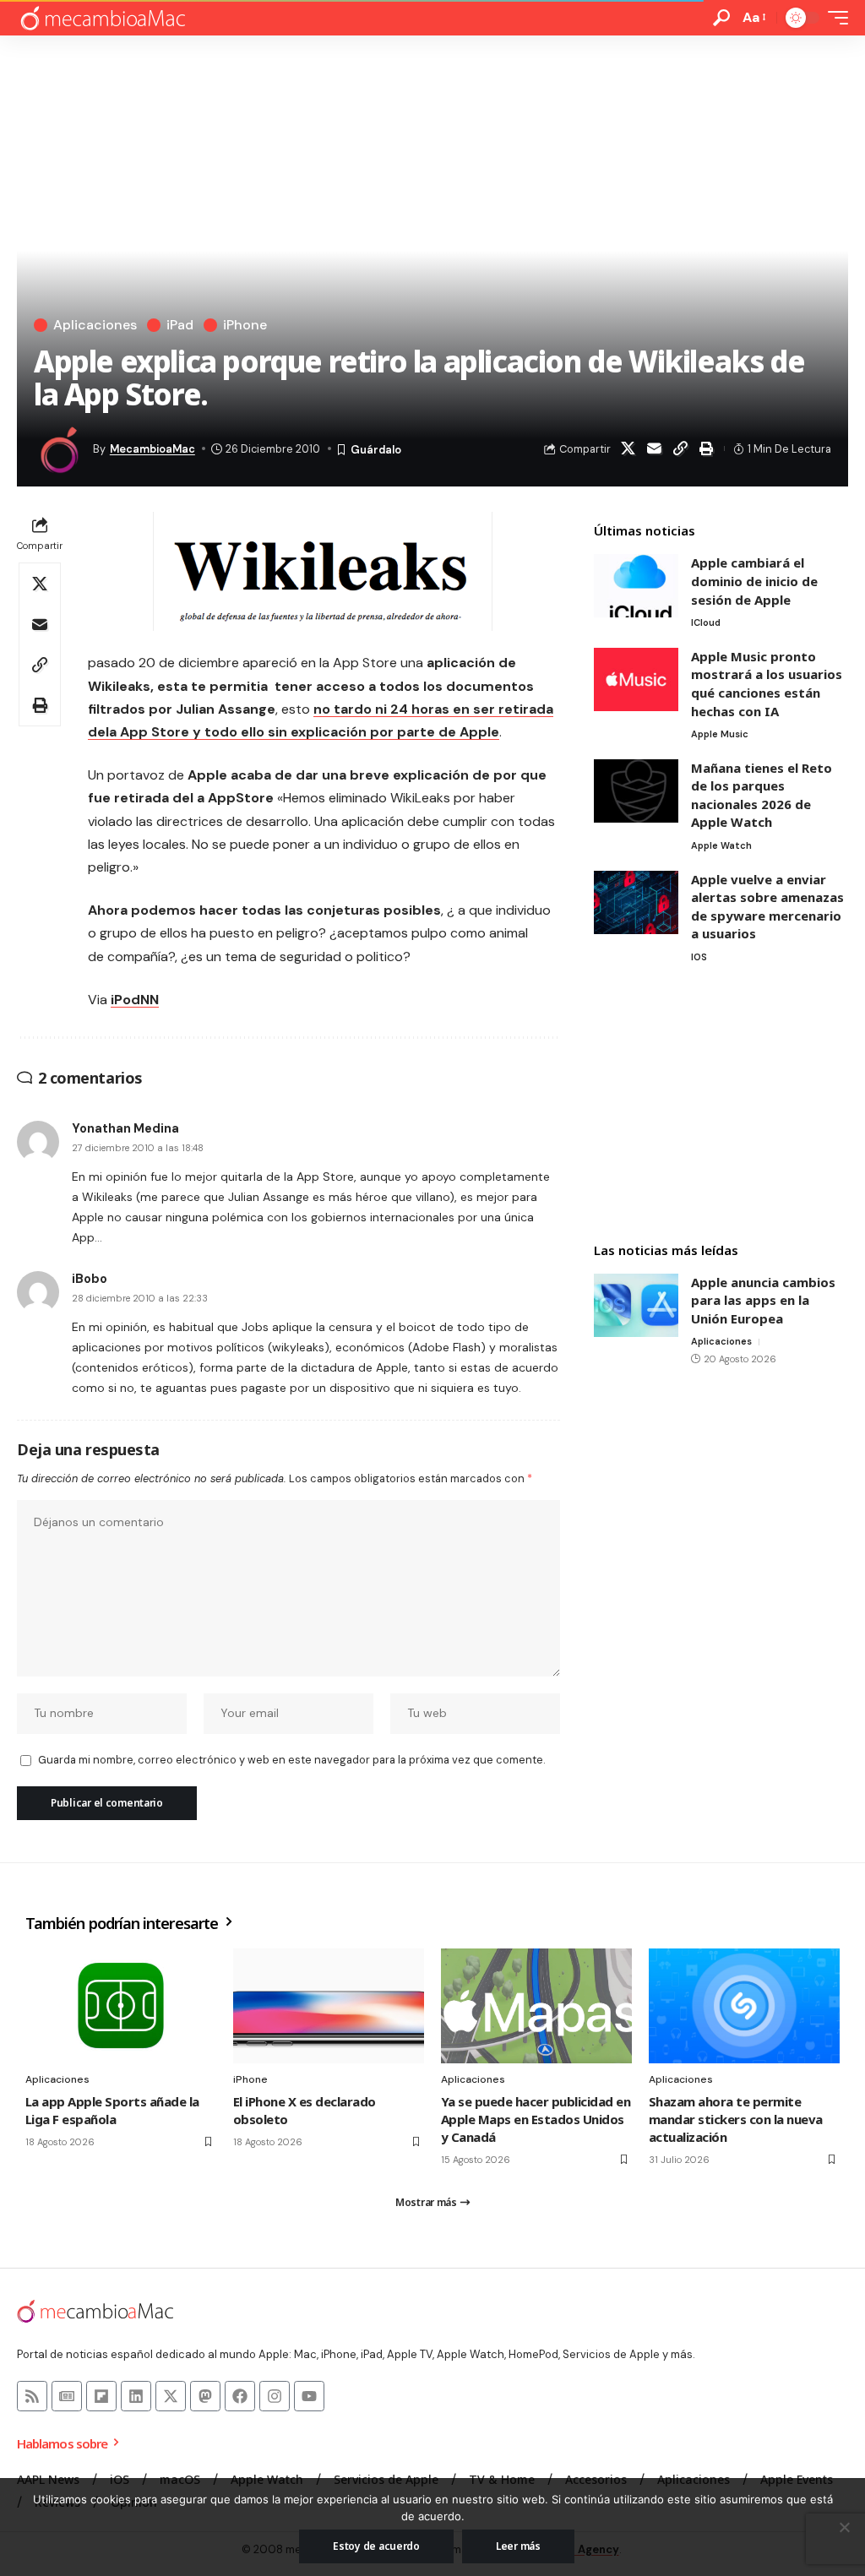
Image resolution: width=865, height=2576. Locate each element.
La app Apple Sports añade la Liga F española (112, 2110)
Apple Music (720, 734)
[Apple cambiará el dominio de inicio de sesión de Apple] (636, 586)
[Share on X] (628, 448)
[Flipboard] (101, 2396)
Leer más (518, 2546)
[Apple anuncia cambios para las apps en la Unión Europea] (636, 1305)
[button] (721, 18)
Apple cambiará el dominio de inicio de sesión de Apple (754, 581)
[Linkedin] (136, 2396)
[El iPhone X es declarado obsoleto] (329, 2006)
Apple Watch (721, 845)
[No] (844, 2527)
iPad (180, 325)
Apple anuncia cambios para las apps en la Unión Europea (763, 1300)
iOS (699, 957)
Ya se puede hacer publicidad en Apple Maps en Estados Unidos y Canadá (536, 2119)
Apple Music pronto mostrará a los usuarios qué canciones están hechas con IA (767, 684)
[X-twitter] (171, 2396)
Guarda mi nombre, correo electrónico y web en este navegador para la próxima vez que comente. (291, 1760)
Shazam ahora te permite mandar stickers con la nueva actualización (736, 2119)
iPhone (245, 325)
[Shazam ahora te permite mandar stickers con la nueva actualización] (744, 2006)
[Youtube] (309, 2396)
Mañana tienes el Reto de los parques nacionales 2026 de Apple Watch (762, 795)
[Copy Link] (681, 448)
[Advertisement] (721, 1105)
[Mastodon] (205, 2396)
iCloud (706, 622)
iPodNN (135, 1000)
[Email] (655, 448)
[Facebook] (240, 2396)
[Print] (707, 448)
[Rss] (32, 2396)
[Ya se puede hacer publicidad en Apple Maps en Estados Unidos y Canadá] (536, 2006)
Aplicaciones (95, 325)
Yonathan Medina (125, 1128)
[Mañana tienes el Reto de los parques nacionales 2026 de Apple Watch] (636, 791)
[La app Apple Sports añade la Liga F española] (121, 2006)
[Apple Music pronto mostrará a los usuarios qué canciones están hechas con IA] (636, 679)
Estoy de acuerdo (376, 2546)
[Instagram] (275, 2396)
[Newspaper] (67, 2396)
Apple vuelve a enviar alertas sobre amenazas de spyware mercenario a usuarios (767, 907)
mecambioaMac (152, 449)
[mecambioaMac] (102, 18)
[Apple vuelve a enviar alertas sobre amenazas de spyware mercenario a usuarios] (636, 902)
